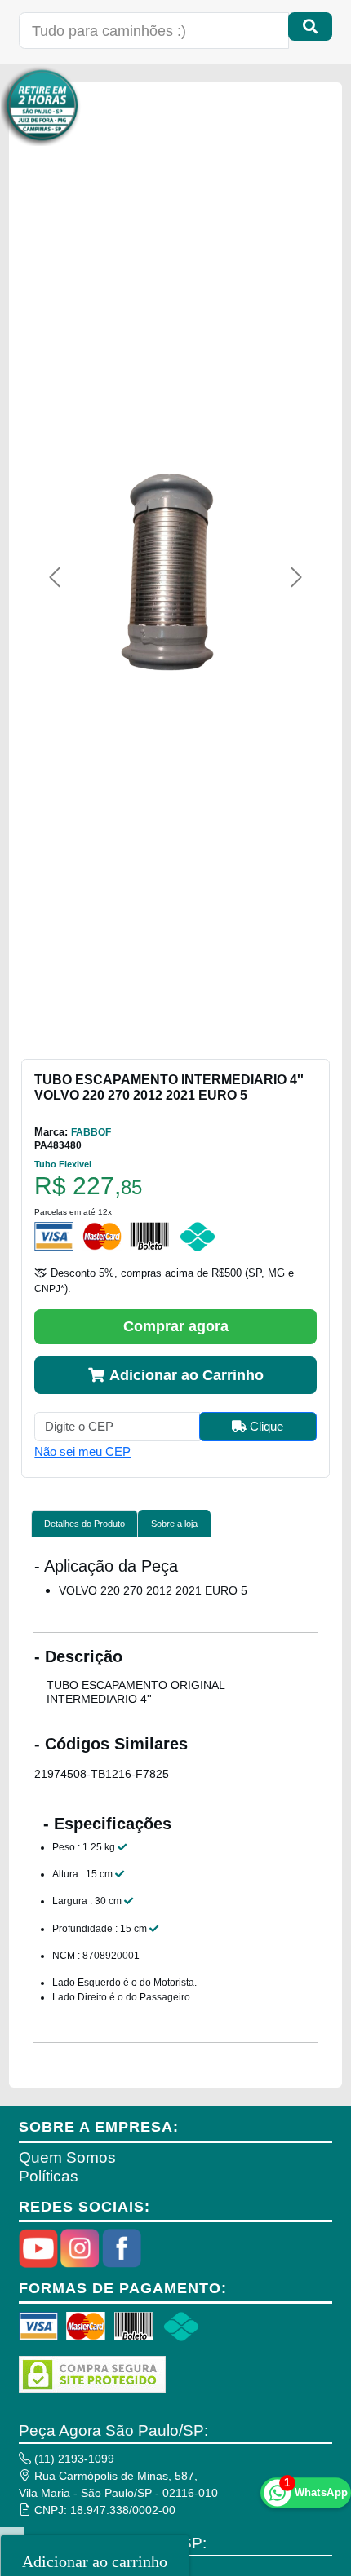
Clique (265, 1426)
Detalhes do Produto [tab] (84, 1524)
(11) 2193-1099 (73, 2459)
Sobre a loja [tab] (174, 1524)
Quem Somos (67, 2157)
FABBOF (91, 1132)
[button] (55, 577)
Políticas (49, 2176)
